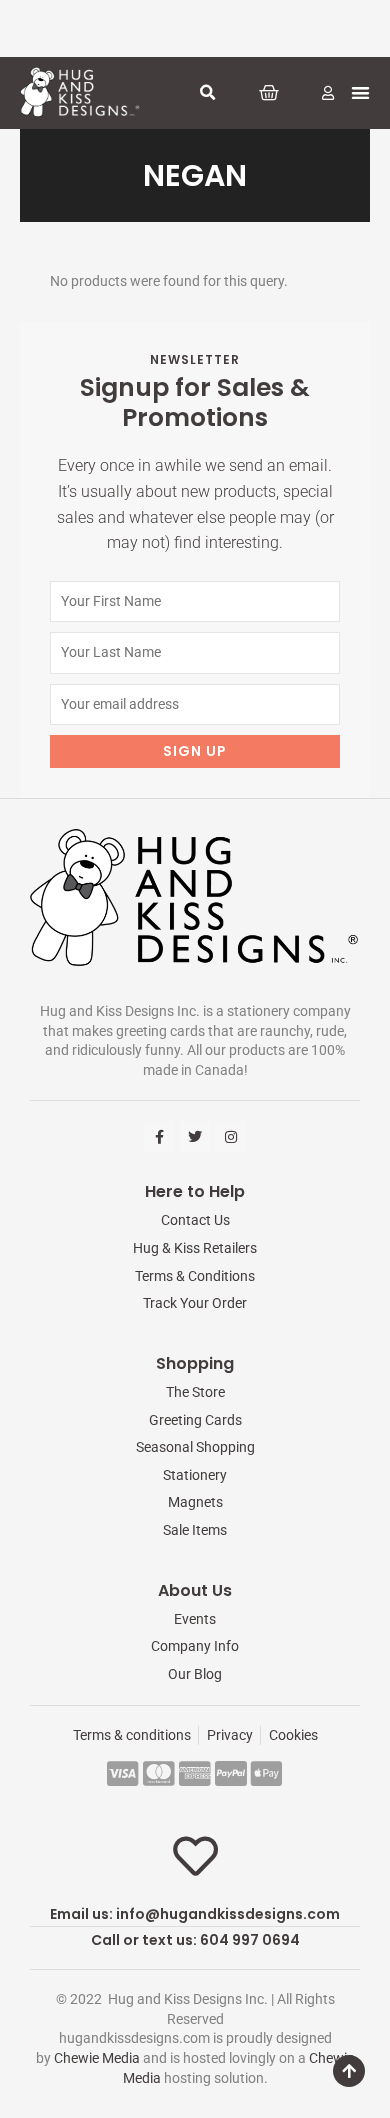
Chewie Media (97, 2058)
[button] (208, 93)
